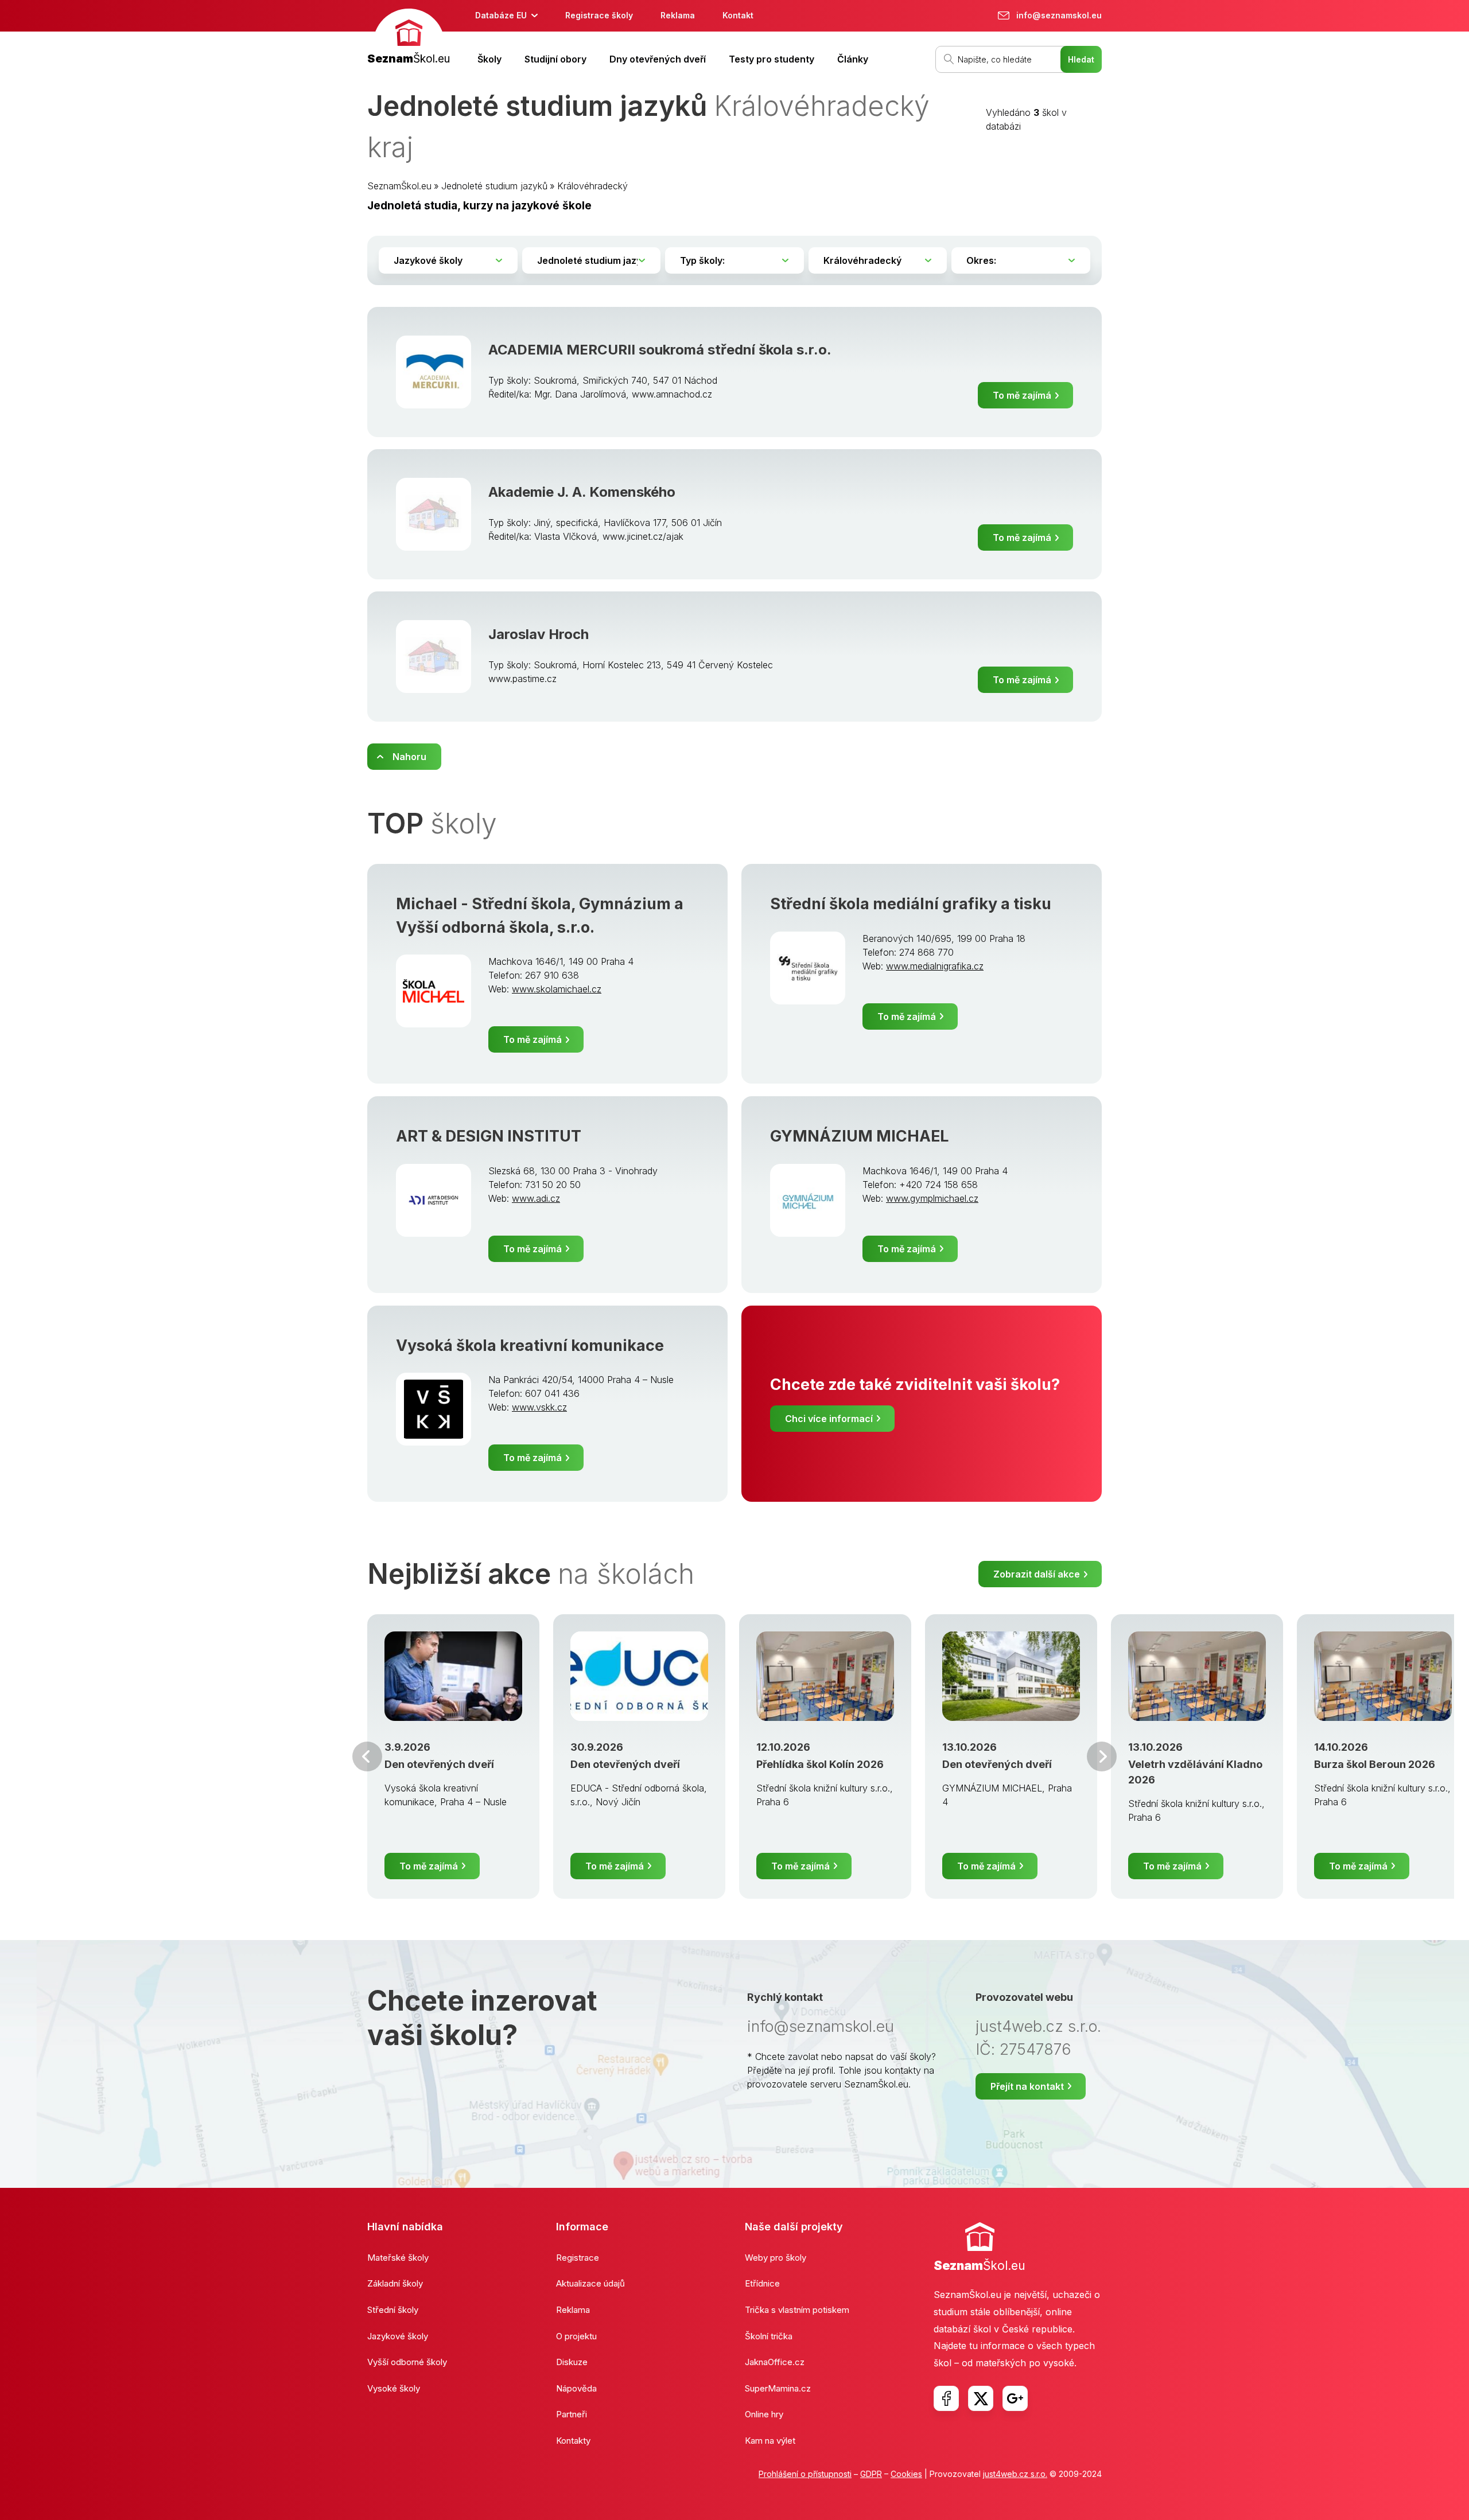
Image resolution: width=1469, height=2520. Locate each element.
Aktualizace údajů (590, 2283)
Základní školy (395, 2283)
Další (1102, 1756)
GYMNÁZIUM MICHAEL (859, 1136)
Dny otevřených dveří (658, 59)
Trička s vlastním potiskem (797, 2310)
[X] (981, 2398)
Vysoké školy (394, 2388)
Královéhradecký (592, 186)
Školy (489, 59)
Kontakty (573, 2441)
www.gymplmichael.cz (932, 1198)
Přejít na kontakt (1027, 2086)
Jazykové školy (398, 2336)
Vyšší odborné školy (407, 2362)
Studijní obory (555, 59)
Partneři (572, 2414)
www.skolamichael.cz (557, 989)
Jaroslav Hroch (539, 634)
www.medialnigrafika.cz (935, 966)
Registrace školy (599, 15)
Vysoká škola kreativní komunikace (530, 1345)
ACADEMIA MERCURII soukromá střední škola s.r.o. (660, 350)
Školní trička (769, 2336)
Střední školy (393, 2310)
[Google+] (1015, 2398)
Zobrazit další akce (1037, 1574)
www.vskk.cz (539, 1407)
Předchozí (367, 1756)
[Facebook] (946, 2398)
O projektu (576, 2336)
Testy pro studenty (772, 59)
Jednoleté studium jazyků (494, 186)
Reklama (678, 15)
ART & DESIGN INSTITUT (489, 1136)
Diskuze (572, 2362)
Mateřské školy (398, 2258)
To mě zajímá (1022, 395)
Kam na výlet (770, 2441)
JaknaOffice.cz (775, 2362)
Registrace (578, 2258)
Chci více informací (829, 1419)
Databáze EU (501, 15)
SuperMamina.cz (778, 2388)
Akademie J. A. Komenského (582, 492)
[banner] (409, 38)
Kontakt (738, 15)
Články (853, 59)
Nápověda (576, 2388)
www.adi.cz (536, 1198)
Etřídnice (762, 2283)
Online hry (764, 2414)
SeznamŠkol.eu (399, 186)
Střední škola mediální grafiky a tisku (911, 904)
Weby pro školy (776, 2258)
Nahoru (409, 757)
